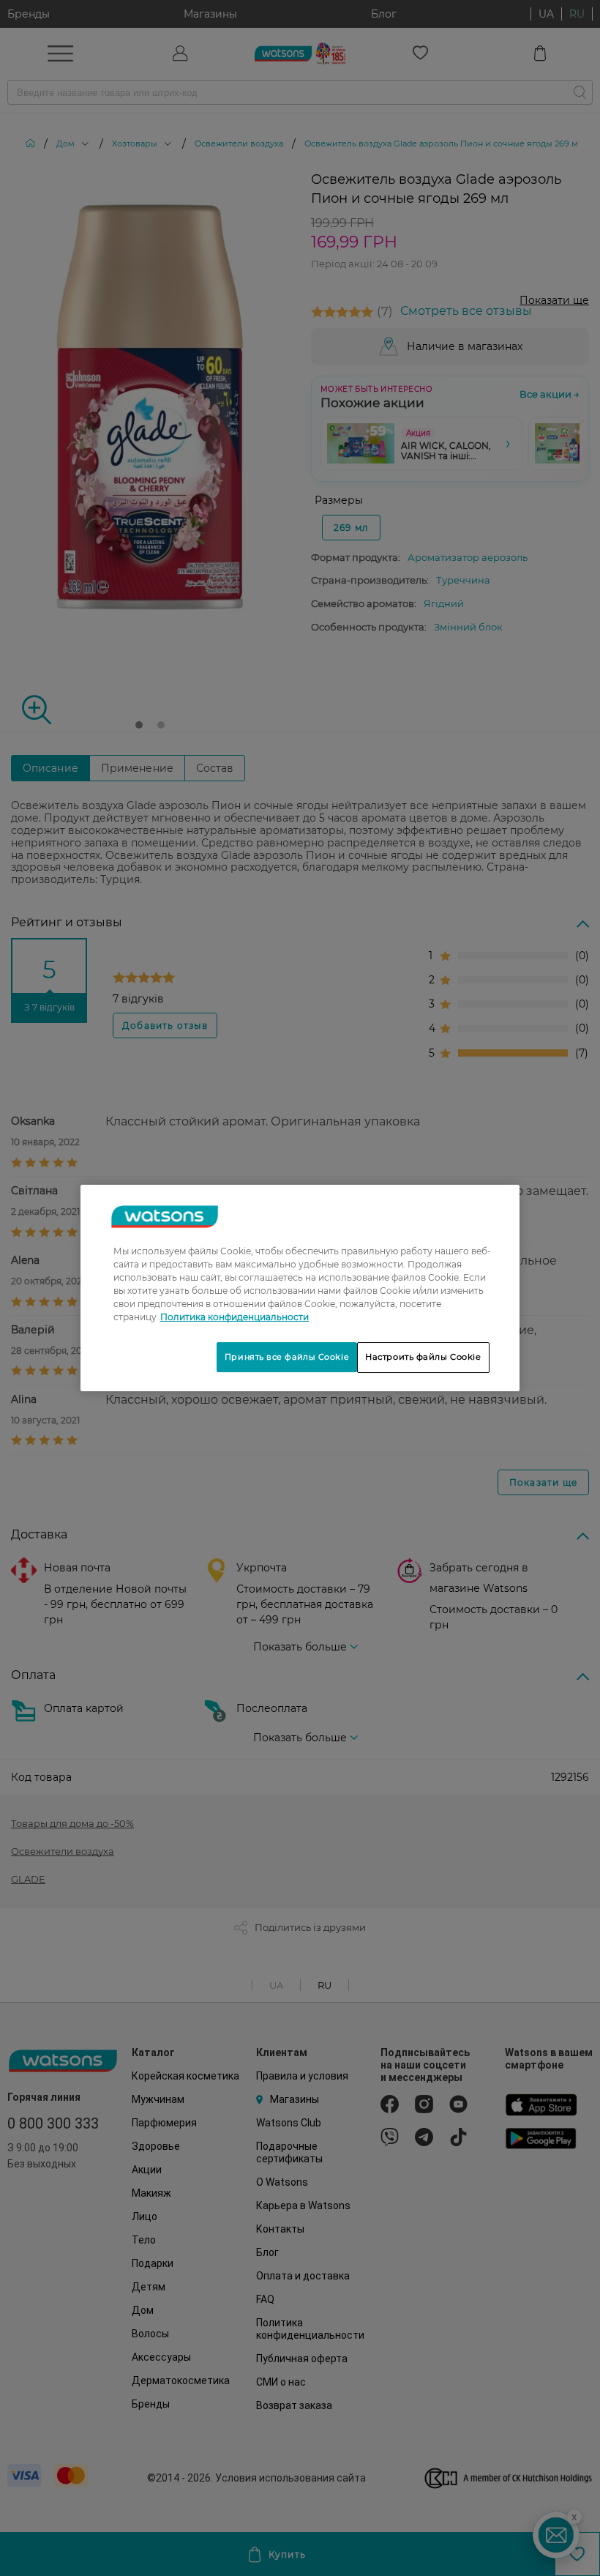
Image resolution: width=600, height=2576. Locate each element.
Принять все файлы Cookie (287, 1357)
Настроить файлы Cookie (423, 1357)
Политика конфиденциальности (235, 1317)
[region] (300, 1288)
